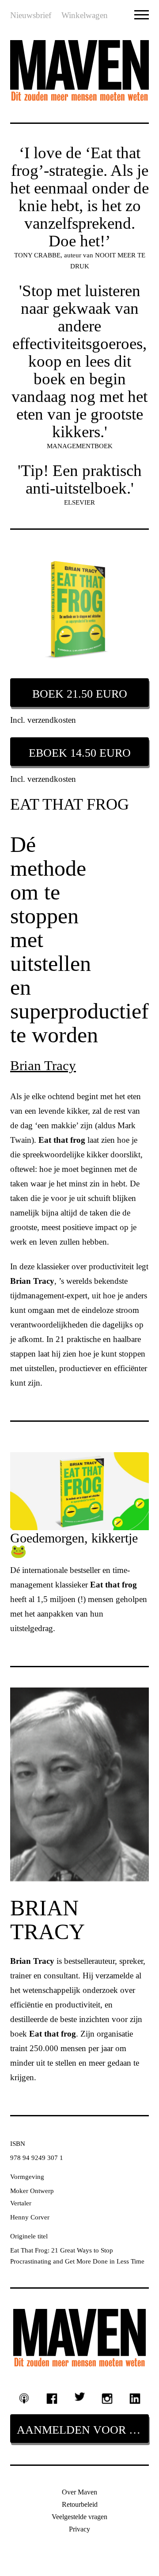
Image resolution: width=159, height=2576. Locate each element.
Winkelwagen (85, 15)
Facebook (52, 2399)
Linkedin (135, 2399)
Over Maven (79, 2492)
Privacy (79, 2529)
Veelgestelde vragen (79, 2517)
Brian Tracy (43, 1065)
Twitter (80, 2397)
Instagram (107, 2399)
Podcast (24, 2398)
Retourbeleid (80, 2504)
